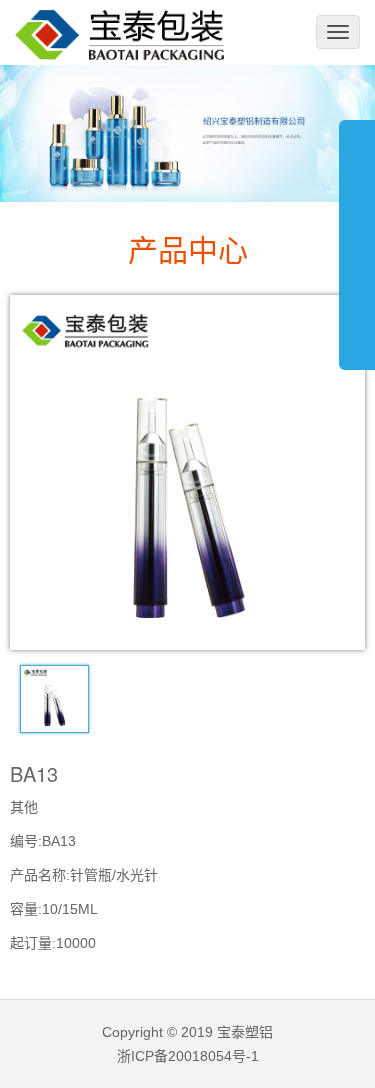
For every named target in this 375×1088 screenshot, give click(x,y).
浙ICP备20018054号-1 (188, 1056)
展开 (357, 234)
